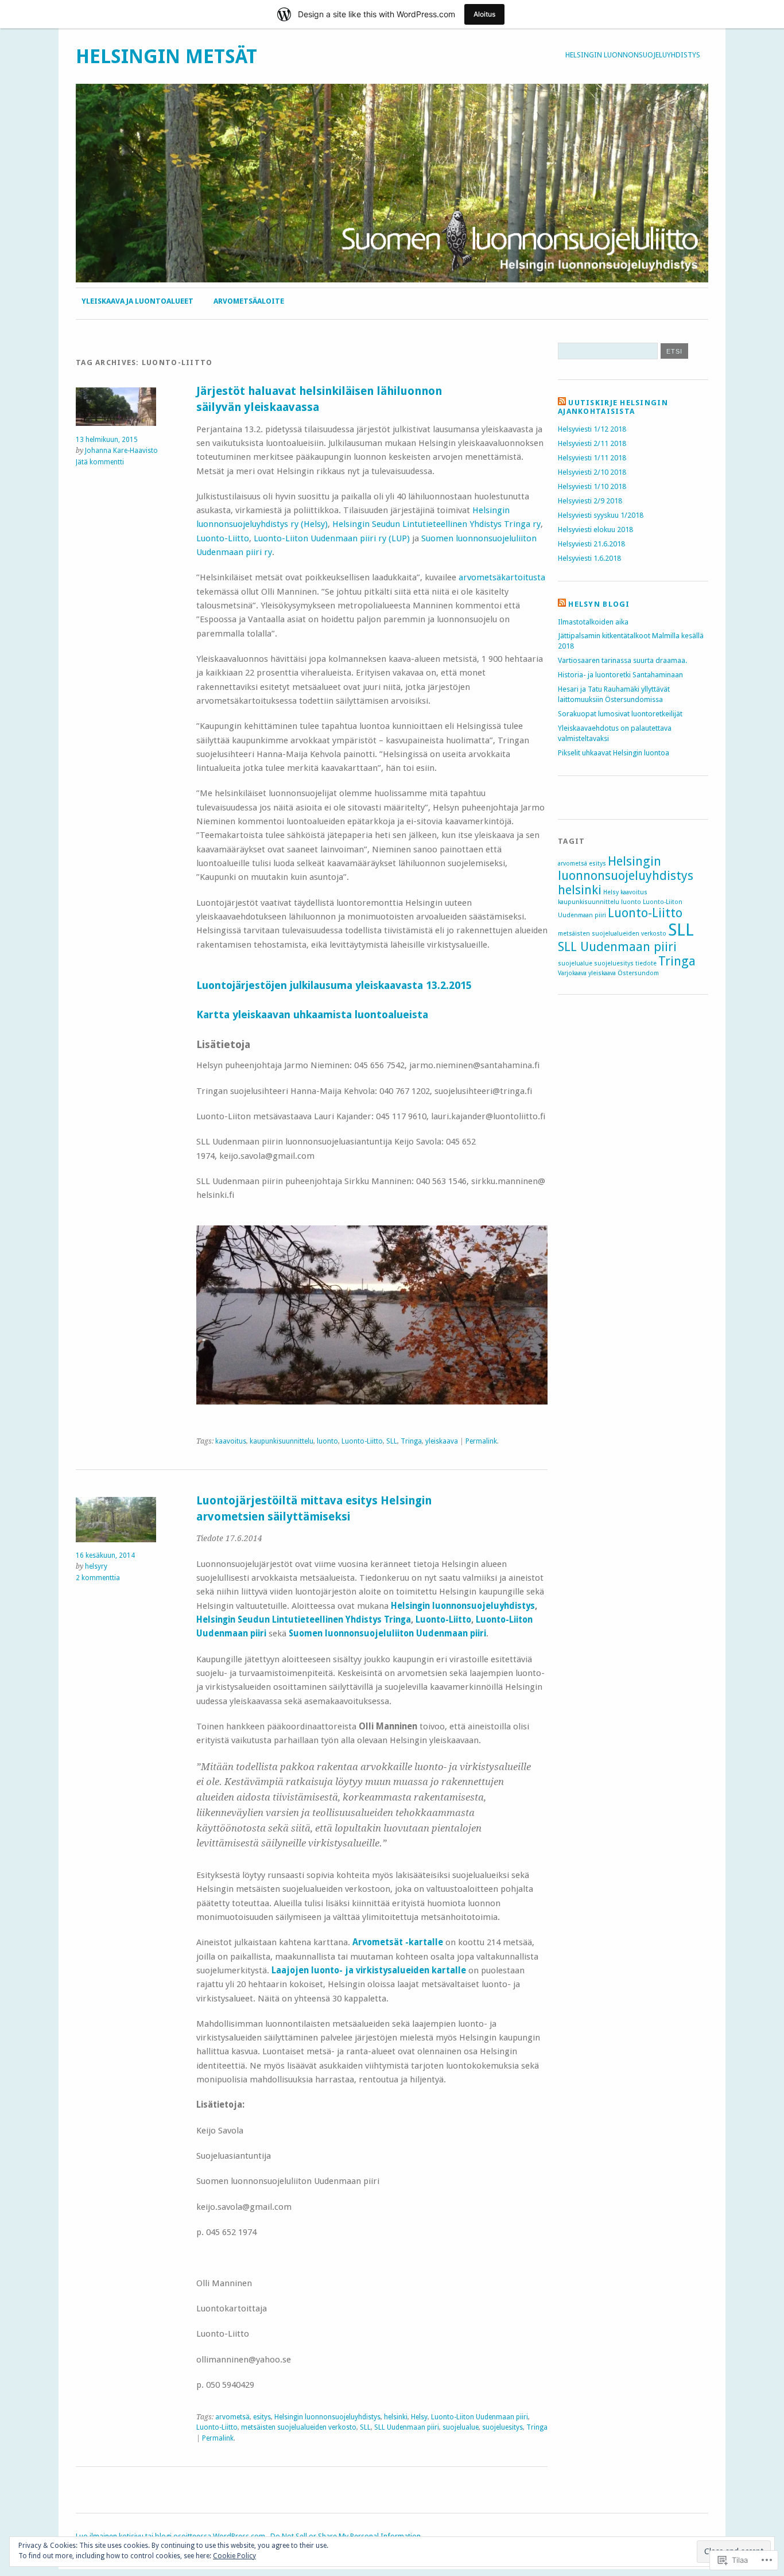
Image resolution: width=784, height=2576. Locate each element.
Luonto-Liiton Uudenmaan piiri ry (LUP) (332, 538)
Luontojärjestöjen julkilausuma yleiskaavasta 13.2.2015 (335, 985)
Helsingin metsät (166, 57)
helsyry (96, 1566)
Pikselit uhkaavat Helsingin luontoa (614, 753)
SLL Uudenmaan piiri (407, 2427)
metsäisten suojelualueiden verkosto (299, 2427)
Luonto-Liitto (223, 538)
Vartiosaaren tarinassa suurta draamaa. (622, 660)
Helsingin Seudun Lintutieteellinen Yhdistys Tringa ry (436, 524)
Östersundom (638, 973)
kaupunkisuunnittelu (282, 1441)
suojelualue (461, 2427)
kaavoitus (231, 1441)
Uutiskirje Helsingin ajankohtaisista (613, 407)
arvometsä (232, 2417)
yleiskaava (442, 1441)
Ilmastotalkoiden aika (593, 622)
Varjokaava (572, 973)
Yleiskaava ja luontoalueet (137, 301)
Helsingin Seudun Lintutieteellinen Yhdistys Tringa (304, 1620)
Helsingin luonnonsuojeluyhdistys (633, 55)
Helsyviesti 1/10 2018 (592, 486)
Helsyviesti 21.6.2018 (591, 544)
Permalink (481, 1441)
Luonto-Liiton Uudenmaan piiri (480, 2417)
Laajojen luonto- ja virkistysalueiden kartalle (370, 1970)
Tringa (411, 1441)
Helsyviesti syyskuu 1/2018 (601, 515)
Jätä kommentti (100, 462)
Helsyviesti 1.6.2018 (589, 558)
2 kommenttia (98, 1578)
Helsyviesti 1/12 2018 (592, 429)
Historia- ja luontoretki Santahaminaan (620, 675)
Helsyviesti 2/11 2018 (592, 443)
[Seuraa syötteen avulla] (562, 403)
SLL (392, 1441)
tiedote (646, 963)
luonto (327, 1441)
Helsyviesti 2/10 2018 (592, 472)
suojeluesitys (502, 2427)
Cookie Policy (234, 2556)
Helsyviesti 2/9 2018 (590, 501)
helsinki (396, 2417)
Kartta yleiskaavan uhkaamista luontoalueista (312, 1015)
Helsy (419, 2417)
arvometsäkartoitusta (502, 577)
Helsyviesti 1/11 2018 (592, 458)
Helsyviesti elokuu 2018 (595, 529)
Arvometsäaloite (249, 301)
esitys (262, 2417)
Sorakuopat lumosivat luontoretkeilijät (620, 714)
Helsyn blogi (599, 604)
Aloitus (484, 14)
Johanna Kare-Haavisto (121, 451)
